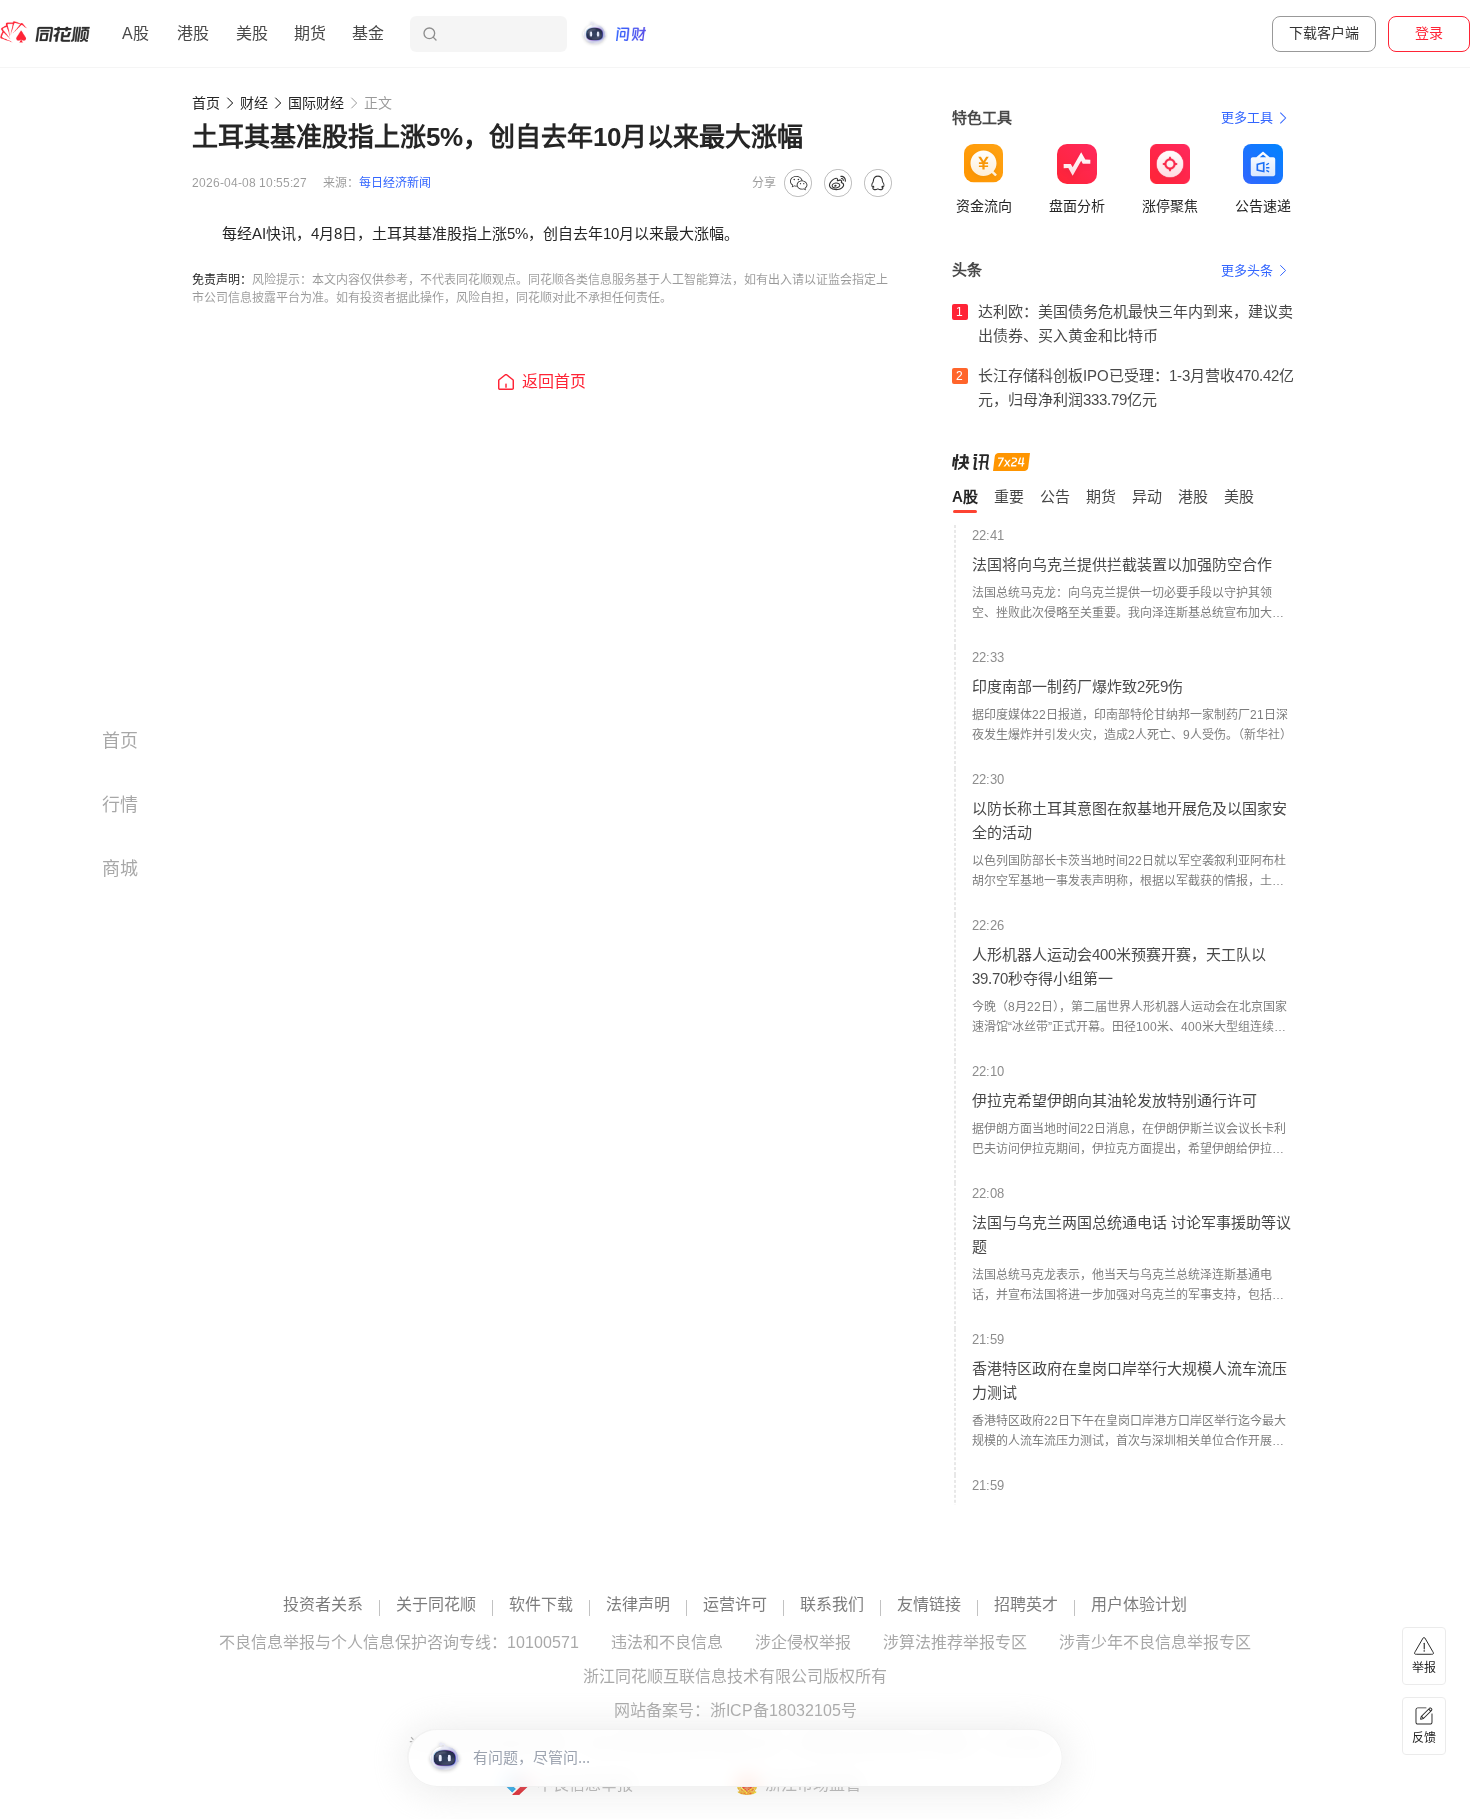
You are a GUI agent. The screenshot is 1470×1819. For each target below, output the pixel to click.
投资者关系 (323, 1605)
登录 (1429, 33)
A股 (135, 33)
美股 (252, 33)
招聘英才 (1026, 1605)
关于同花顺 (436, 1605)
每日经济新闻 (395, 183)
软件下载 (541, 1605)
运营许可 (735, 1605)
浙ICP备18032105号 (783, 1711)
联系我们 (832, 1605)
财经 (254, 103)
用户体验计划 (1139, 1605)
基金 (368, 33)
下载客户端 (1324, 33)
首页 (206, 103)
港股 (193, 33)
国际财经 (316, 103)
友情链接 (929, 1605)
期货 (310, 33)
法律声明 (638, 1605)
